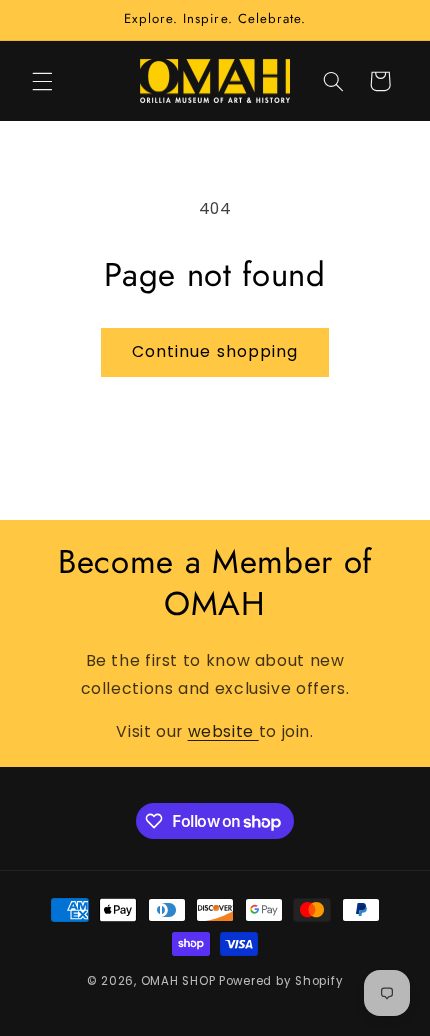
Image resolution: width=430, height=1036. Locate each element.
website (223, 731)
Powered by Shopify (281, 981)
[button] (42, 81)
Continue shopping (215, 351)
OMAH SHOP (178, 981)
